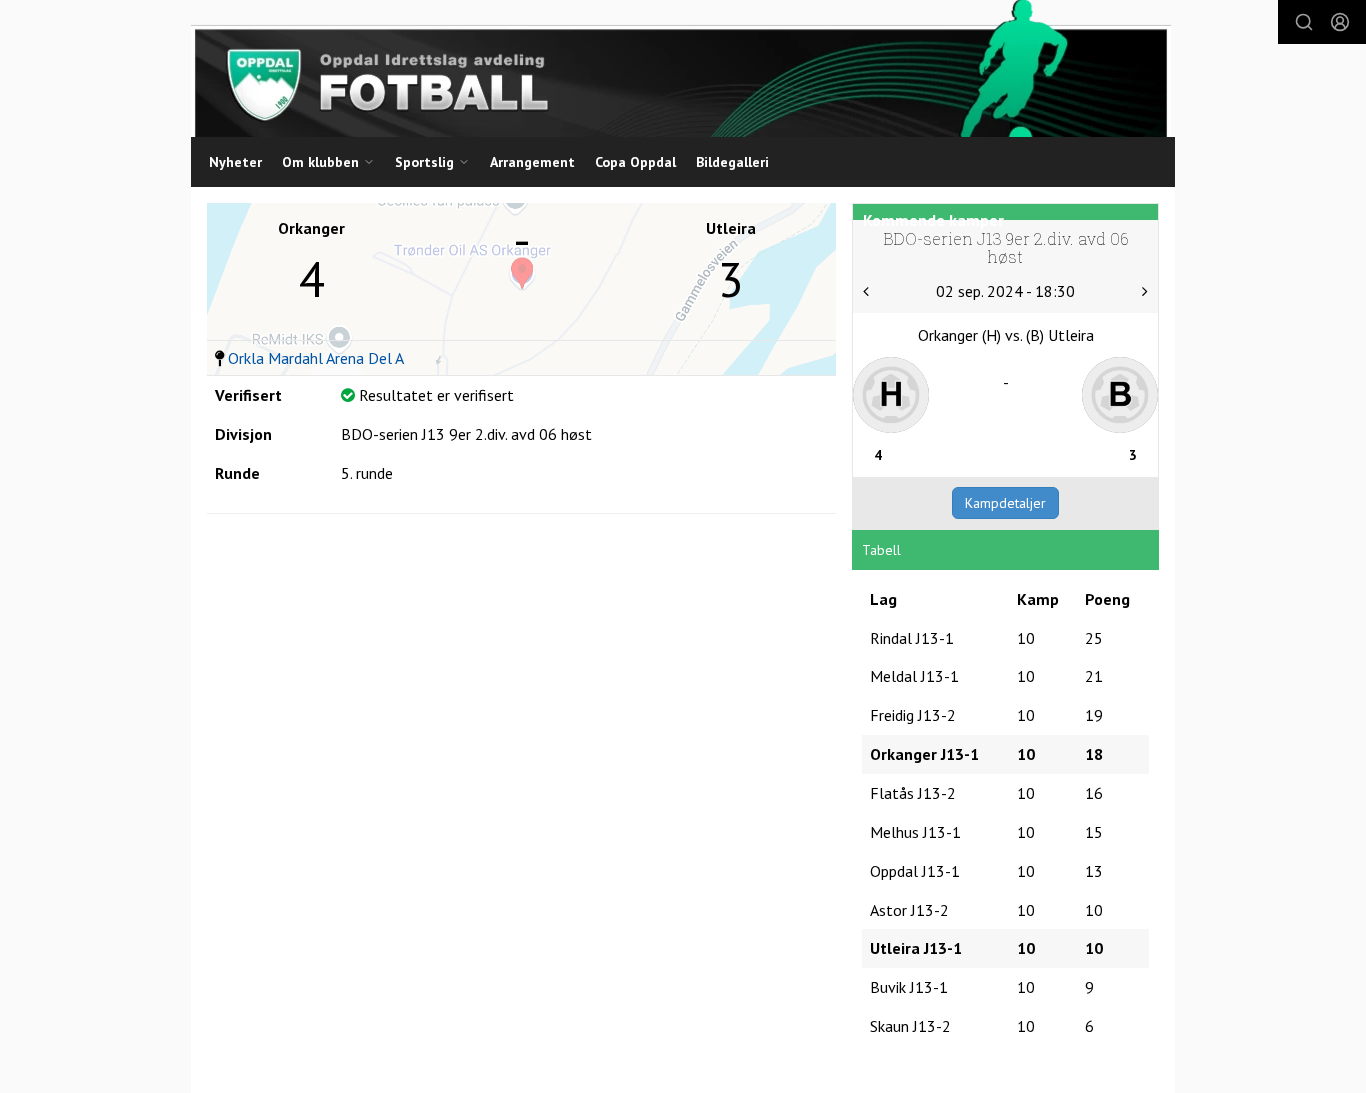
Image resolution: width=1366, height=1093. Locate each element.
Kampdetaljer (1005, 503)
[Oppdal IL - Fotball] (681, 68)
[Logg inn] (1340, 22)
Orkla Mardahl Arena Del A (316, 358)
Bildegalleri (732, 162)
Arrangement (532, 162)
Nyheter (235, 162)
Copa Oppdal (635, 162)
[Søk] (1304, 22)
